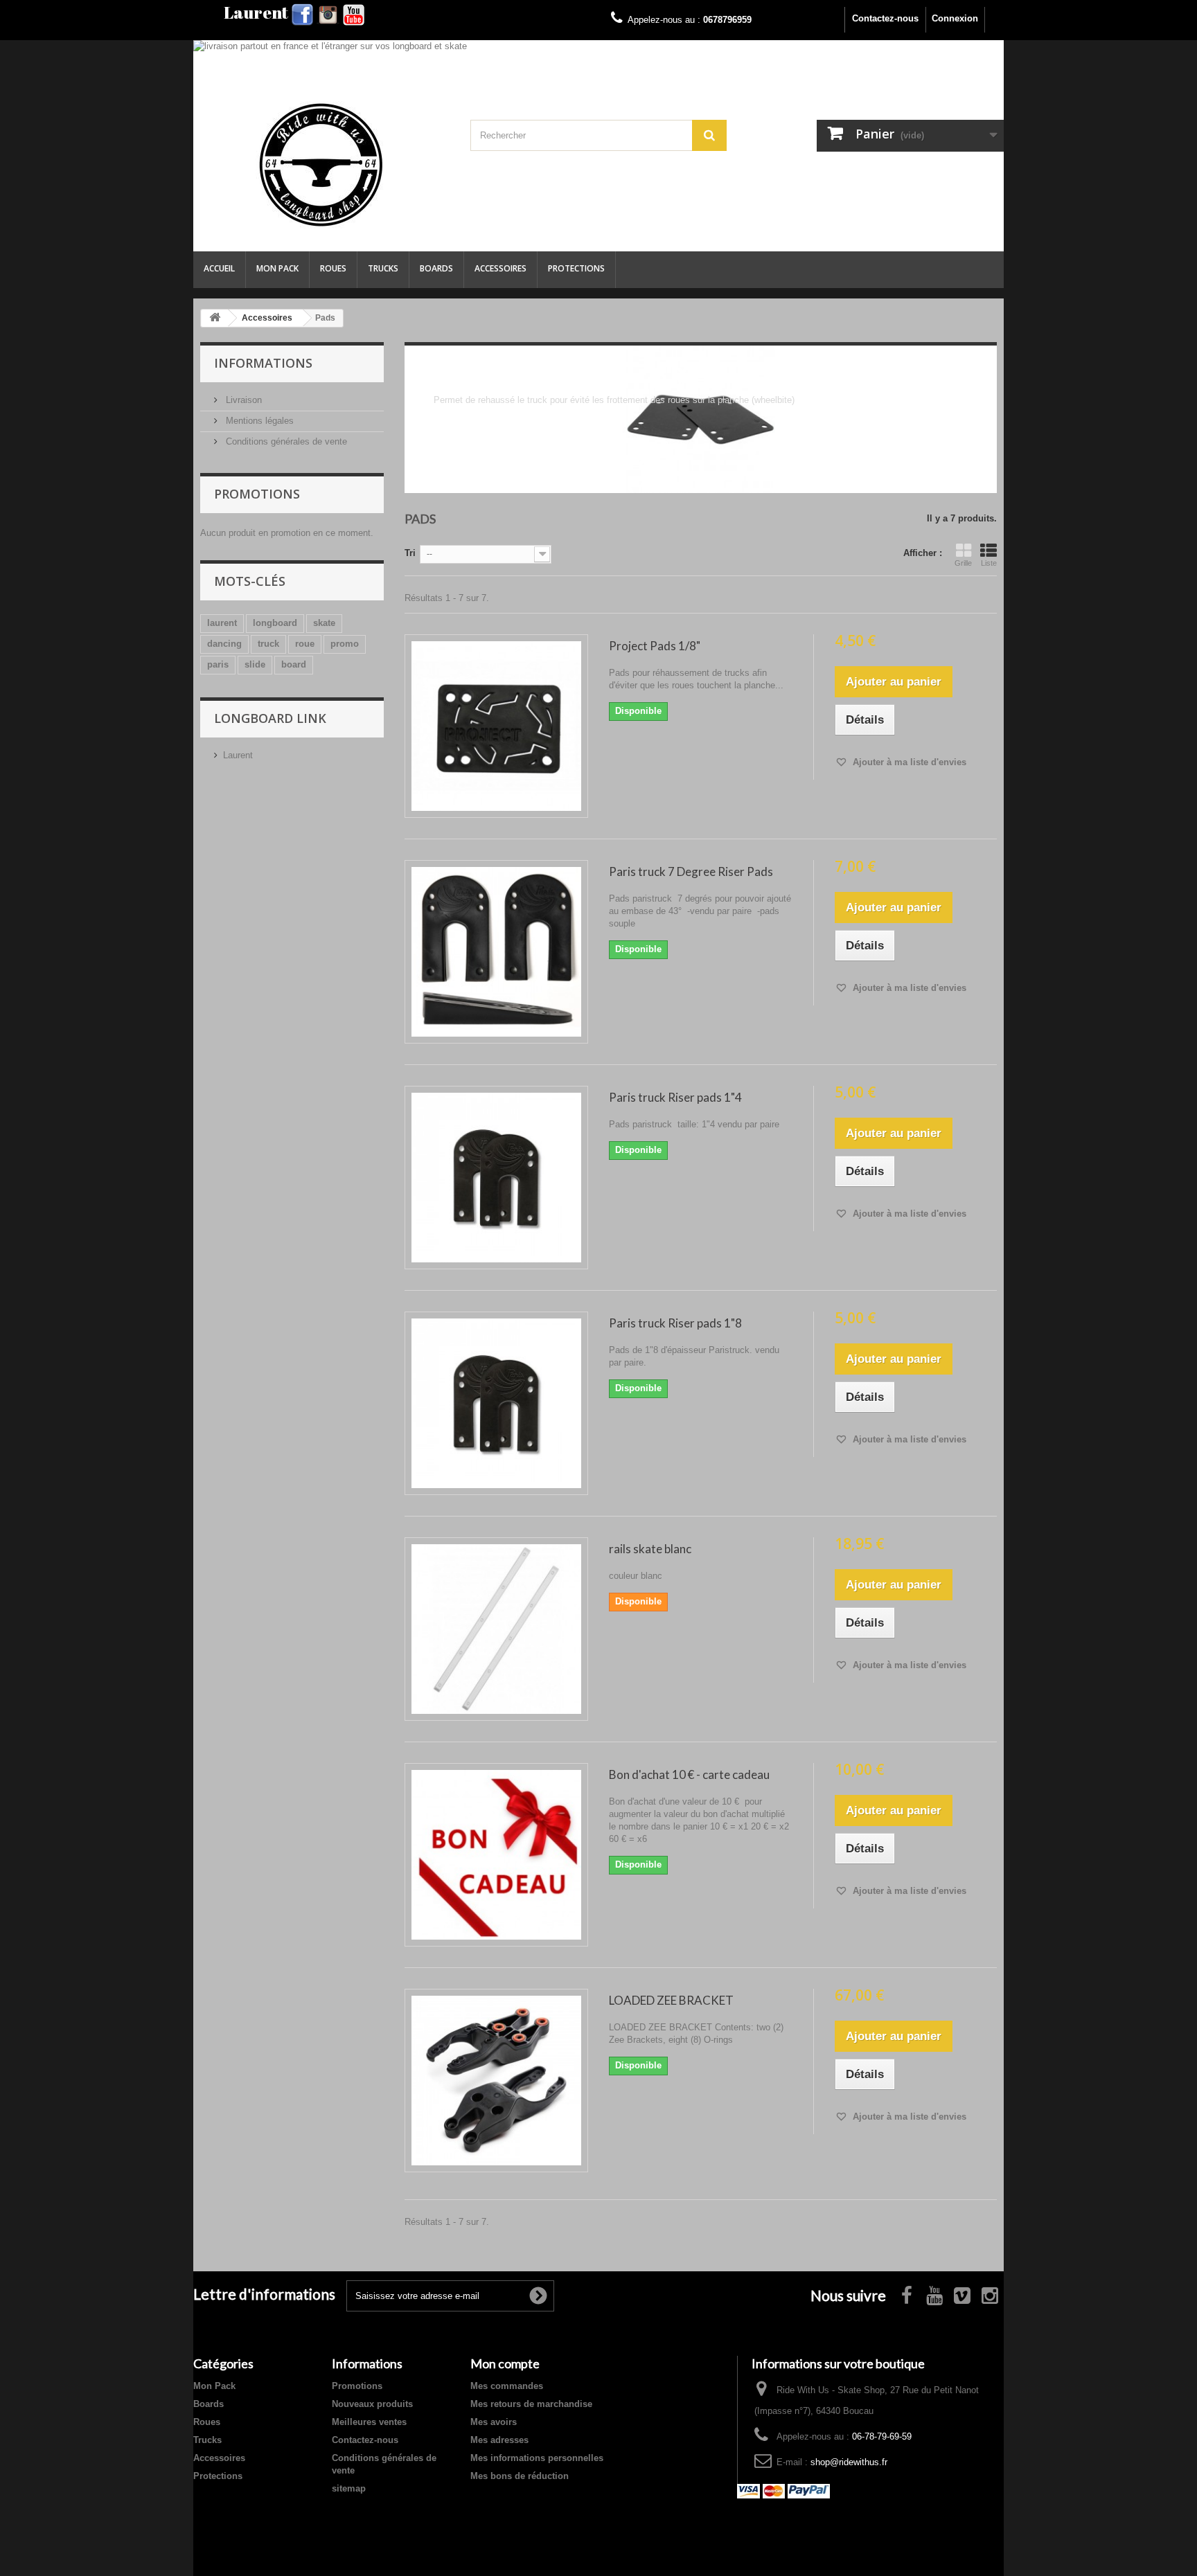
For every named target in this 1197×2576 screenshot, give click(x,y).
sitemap (349, 2488)
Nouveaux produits (372, 2404)
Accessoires (500, 268)
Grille (963, 563)
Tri (410, 553)
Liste (989, 563)
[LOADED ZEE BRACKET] (496, 2081)
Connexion (955, 18)
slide (255, 664)
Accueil (219, 268)
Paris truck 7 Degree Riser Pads (691, 871)
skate (324, 623)
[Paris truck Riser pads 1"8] (496, 1403)
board (294, 664)
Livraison (242, 400)
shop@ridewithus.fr (849, 2462)
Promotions (257, 494)
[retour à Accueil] (215, 318)
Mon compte (505, 2363)
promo (345, 644)
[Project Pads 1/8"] (496, 726)
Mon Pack (277, 268)
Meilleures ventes (369, 2422)
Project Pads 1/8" (655, 646)
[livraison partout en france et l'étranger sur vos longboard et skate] (598, 63)
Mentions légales (258, 421)
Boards (436, 268)
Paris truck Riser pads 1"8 (675, 1323)
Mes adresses (499, 2440)
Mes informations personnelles (537, 2458)
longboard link (270, 718)
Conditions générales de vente (285, 441)
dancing (224, 644)
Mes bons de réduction (520, 2476)
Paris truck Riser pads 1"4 (675, 1097)
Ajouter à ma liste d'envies (908, 762)
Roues (333, 268)
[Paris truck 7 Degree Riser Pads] (496, 952)
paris (218, 664)
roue (305, 644)
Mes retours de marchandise (531, 2404)
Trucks (383, 268)
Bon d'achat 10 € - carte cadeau (689, 1774)
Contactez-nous (885, 18)
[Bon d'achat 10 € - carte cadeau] (496, 1855)
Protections (576, 268)
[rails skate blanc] (496, 1629)
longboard (275, 623)
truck (268, 644)
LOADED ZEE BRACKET (671, 2000)
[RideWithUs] (321, 165)
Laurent (238, 755)
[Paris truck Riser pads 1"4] (496, 1178)
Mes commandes (507, 2386)
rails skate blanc (650, 1549)
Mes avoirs (494, 2422)
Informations (263, 363)
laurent (222, 623)
